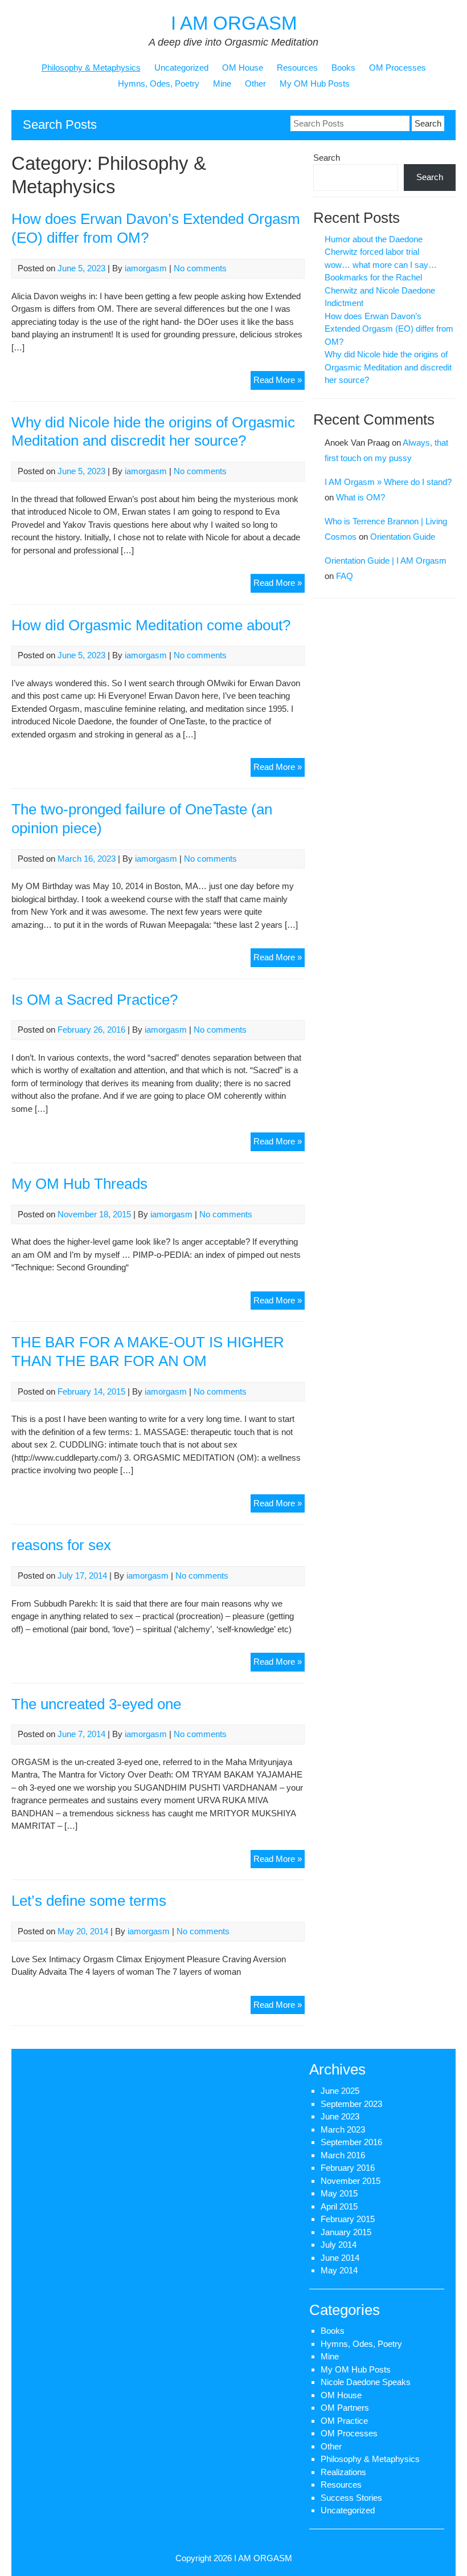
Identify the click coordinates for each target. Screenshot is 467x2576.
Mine (222, 83)
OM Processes (398, 68)
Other (255, 83)
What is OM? (361, 497)
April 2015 (339, 2206)
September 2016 (351, 2142)
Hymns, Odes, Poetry (159, 83)
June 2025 (340, 2091)
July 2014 (339, 2245)
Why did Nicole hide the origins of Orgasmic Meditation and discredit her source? (388, 367)
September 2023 (351, 2104)
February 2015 (348, 2219)
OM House (243, 68)
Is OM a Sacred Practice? (95, 1000)
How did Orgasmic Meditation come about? (151, 625)
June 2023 (340, 2116)
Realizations (343, 2472)
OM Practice (344, 2421)
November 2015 (351, 2181)
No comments (200, 268)
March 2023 (343, 2129)
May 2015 (339, 2193)
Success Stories (351, 2498)
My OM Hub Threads (79, 1184)
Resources (297, 68)
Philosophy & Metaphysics (91, 68)
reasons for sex (61, 1545)
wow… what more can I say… (381, 265)
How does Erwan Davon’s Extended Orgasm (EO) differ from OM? (389, 329)
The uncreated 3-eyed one (96, 1704)
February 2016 (348, 2168)
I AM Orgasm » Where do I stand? (388, 482)
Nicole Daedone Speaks (366, 2382)
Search (327, 158)
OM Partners (345, 2408)
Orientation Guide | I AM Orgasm (386, 561)
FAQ (345, 576)
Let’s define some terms (89, 1901)
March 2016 (343, 2155)
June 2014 (340, 2258)
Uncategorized (181, 68)
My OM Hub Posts (315, 83)
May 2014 (339, 2270)
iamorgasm (146, 268)
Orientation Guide (403, 537)
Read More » (279, 382)
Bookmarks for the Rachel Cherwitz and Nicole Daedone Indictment (380, 290)
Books (343, 68)
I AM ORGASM (234, 23)
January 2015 (346, 2232)
